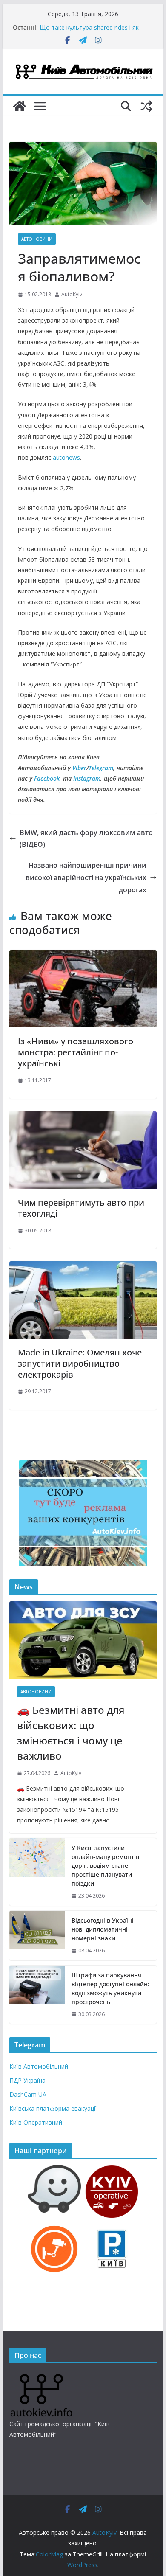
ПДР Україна (27, 2080)
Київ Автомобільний (39, 2066)
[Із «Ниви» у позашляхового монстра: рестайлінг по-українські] (83, 956)
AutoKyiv (72, 294)
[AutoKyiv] (20, 106)
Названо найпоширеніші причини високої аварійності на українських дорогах (86, 877)
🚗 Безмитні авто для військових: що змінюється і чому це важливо (71, 1733)
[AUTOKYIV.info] (41, 2377)
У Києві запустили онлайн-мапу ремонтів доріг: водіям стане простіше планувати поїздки (105, 1866)
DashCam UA (28, 2094)
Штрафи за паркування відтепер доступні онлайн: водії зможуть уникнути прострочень (110, 1988)
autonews (66, 457)
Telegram (101, 768)
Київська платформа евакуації (53, 2108)
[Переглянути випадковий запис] (146, 106)
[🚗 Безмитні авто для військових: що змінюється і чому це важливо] (83, 1640)
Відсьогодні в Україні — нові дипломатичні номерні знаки (106, 1929)
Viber (79, 768)
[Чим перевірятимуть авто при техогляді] (83, 1117)
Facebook (47, 778)
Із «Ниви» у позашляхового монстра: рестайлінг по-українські (76, 1052)
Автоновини (37, 239)
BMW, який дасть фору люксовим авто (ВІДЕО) (86, 839)
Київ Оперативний (36, 2122)
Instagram (87, 778)
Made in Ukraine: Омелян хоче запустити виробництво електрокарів (80, 1363)
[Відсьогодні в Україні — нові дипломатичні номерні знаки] (37, 1936)
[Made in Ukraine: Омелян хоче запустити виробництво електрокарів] (83, 1267)
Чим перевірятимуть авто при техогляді (81, 1208)
